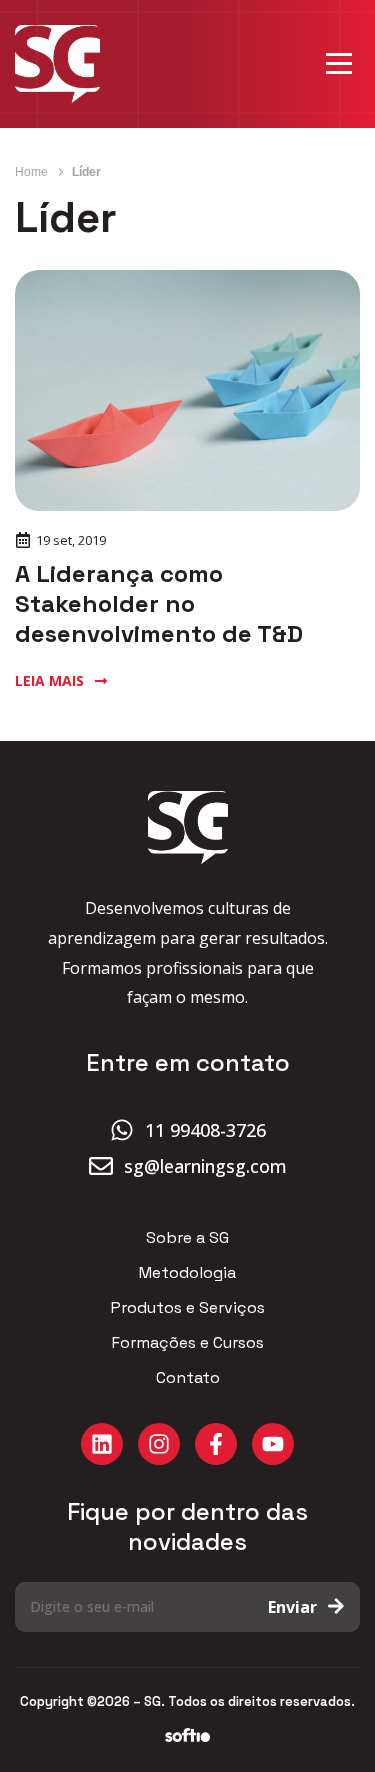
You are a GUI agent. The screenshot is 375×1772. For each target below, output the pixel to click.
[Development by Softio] (187, 1736)
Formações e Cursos (188, 1343)
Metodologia (187, 1273)
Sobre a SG (187, 1238)
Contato (188, 1378)
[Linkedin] (102, 1444)
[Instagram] (159, 1444)
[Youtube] (273, 1444)
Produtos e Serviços (188, 1308)
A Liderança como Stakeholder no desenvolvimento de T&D (159, 603)
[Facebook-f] (216, 1444)
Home (31, 172)
